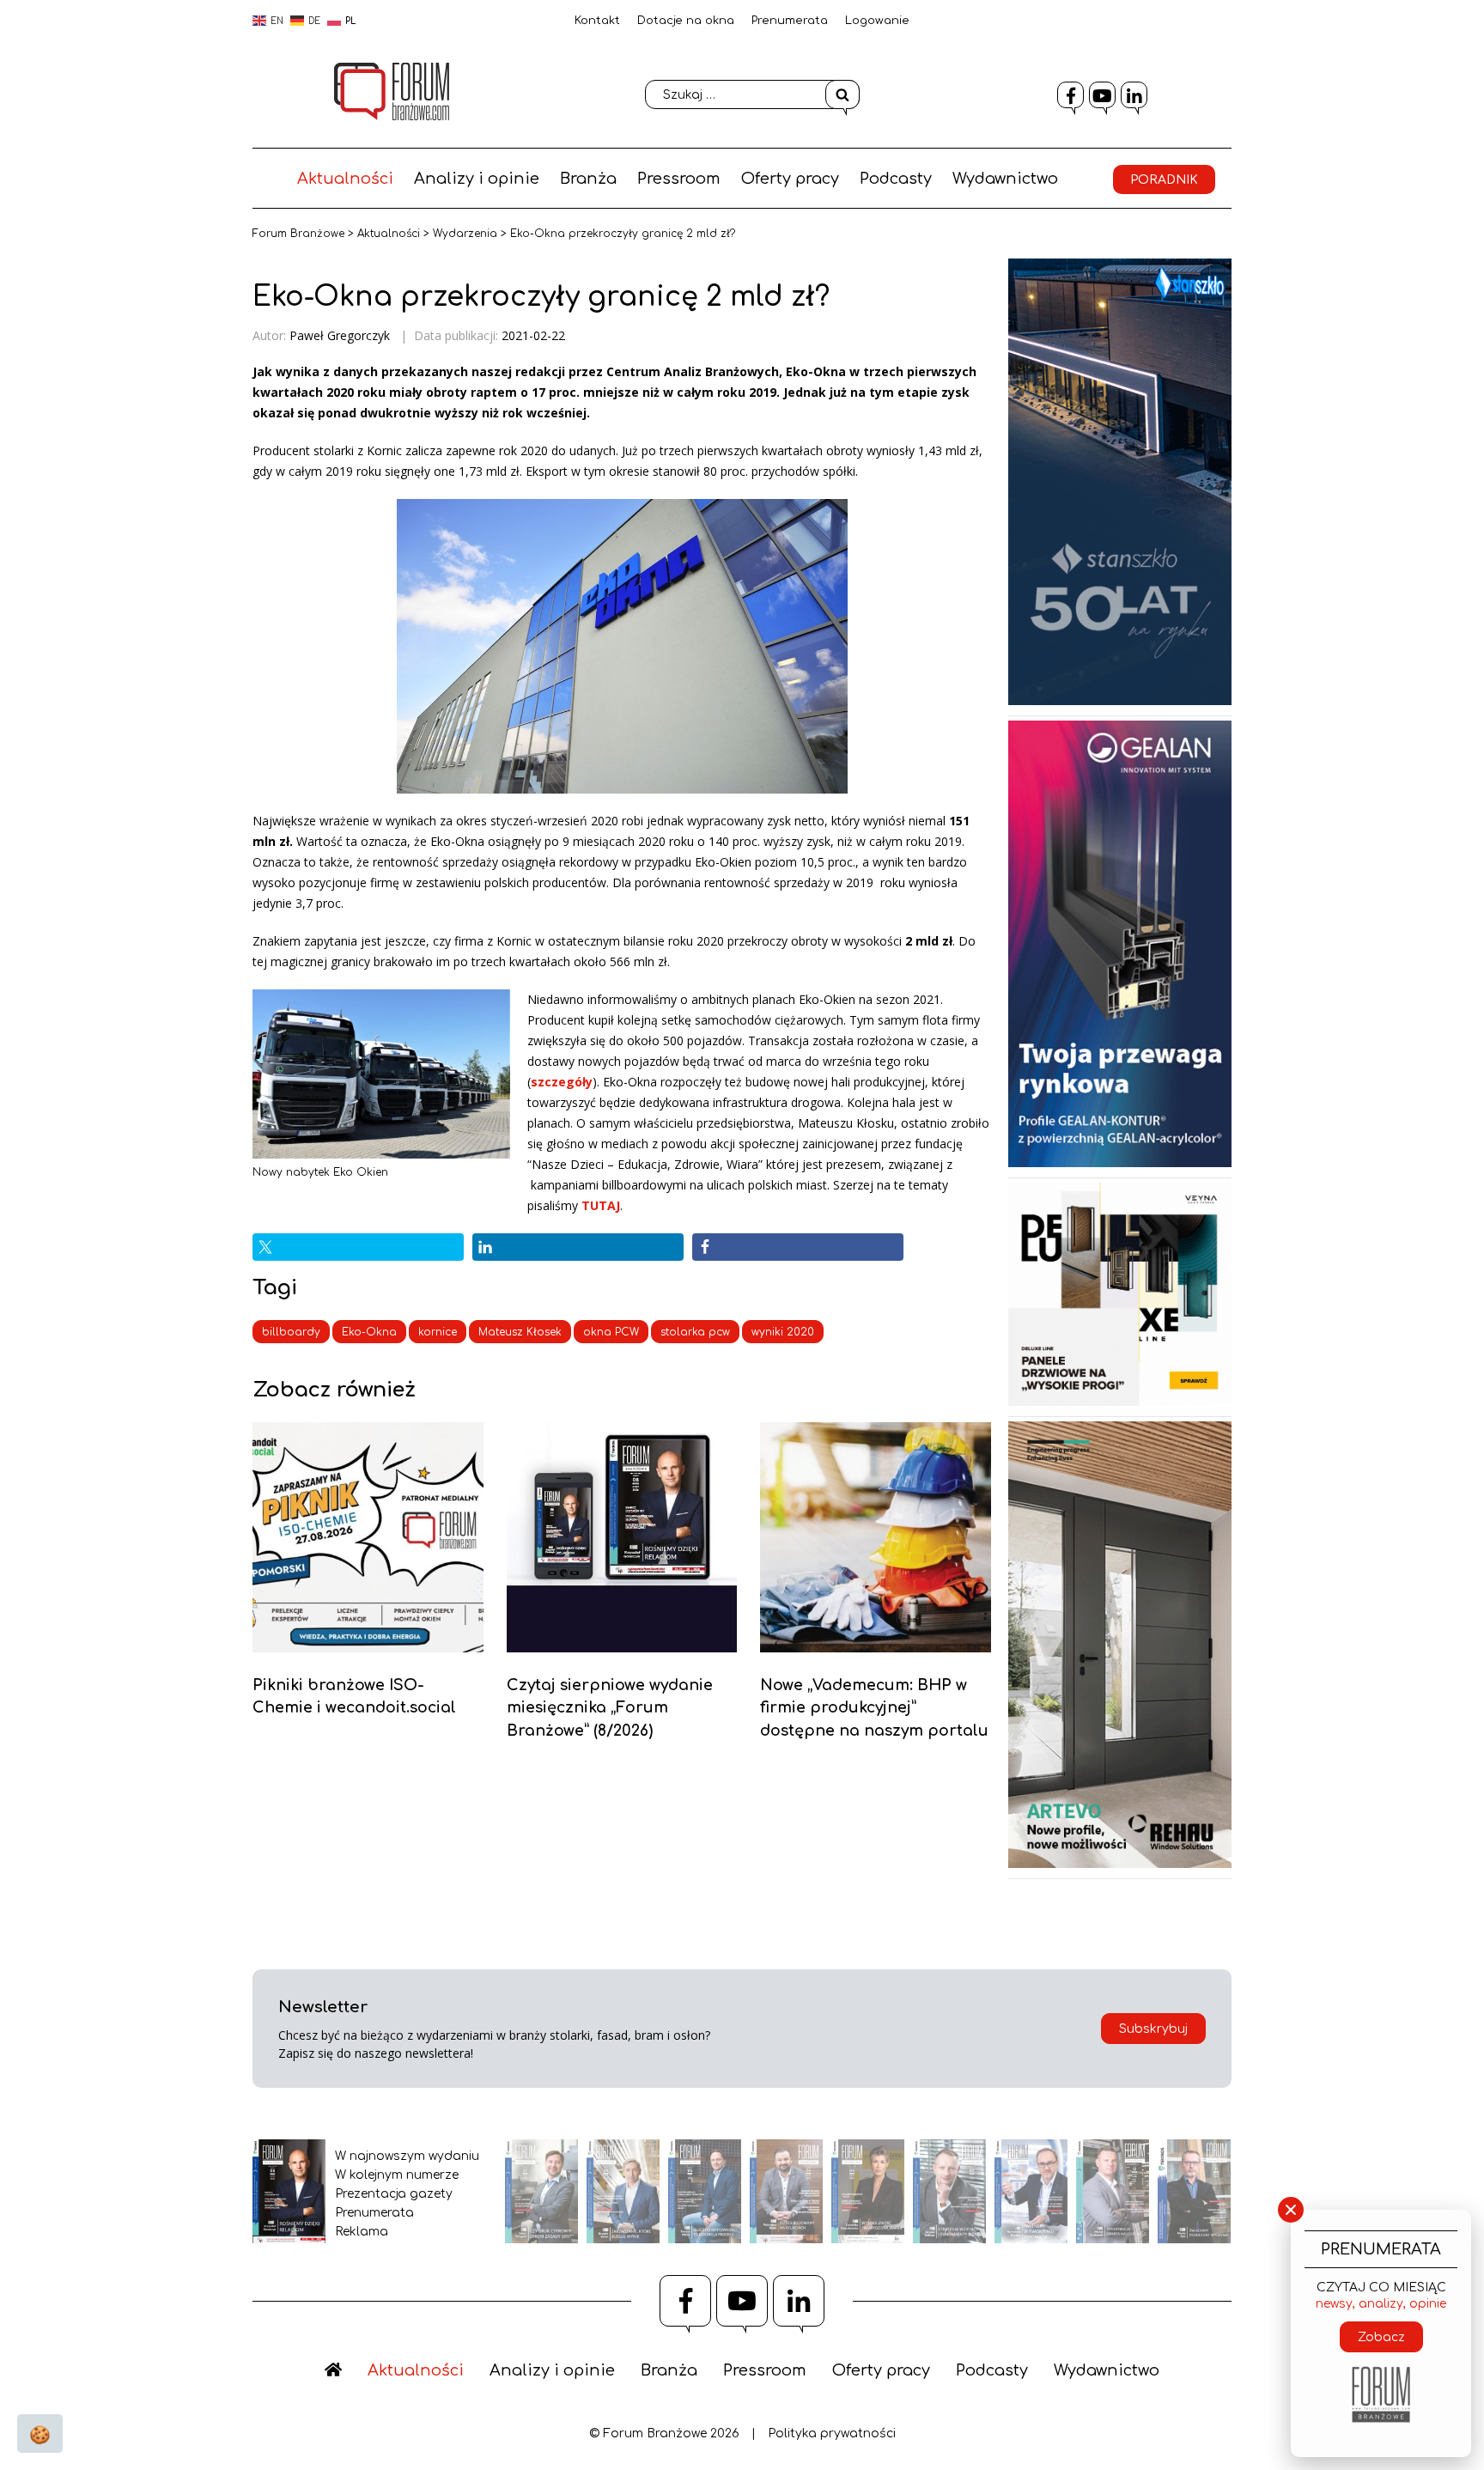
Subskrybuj (1153, 2029)
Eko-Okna (369, 1332)
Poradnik (1164, 180)
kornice (438, 1332)
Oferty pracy (790, 179)
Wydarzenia (465, 234)
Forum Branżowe (298, 234)
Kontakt (597, 21)
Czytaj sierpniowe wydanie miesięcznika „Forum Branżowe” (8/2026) (610, 1708)
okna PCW (611, 1332)
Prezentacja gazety (394, 2194)
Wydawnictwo (1005, 179)
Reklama (362, 2232)
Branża (588, 179)
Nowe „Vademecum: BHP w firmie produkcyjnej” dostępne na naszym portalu (874, 1708)
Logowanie (877, 21)
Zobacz (1381, 2337)
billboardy (291, 1332)
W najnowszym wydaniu (407, 2156)
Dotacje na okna (686, 21)
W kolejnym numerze (397, 2175)
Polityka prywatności (832, 2433)
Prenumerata (790, 21)
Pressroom (679, 179)
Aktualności (345, 179)
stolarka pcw (695, 1332)
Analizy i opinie (477, 179)
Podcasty (896, 179)
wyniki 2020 (783, 1332)
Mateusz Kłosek (520, 1332)
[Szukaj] (842, 94)
